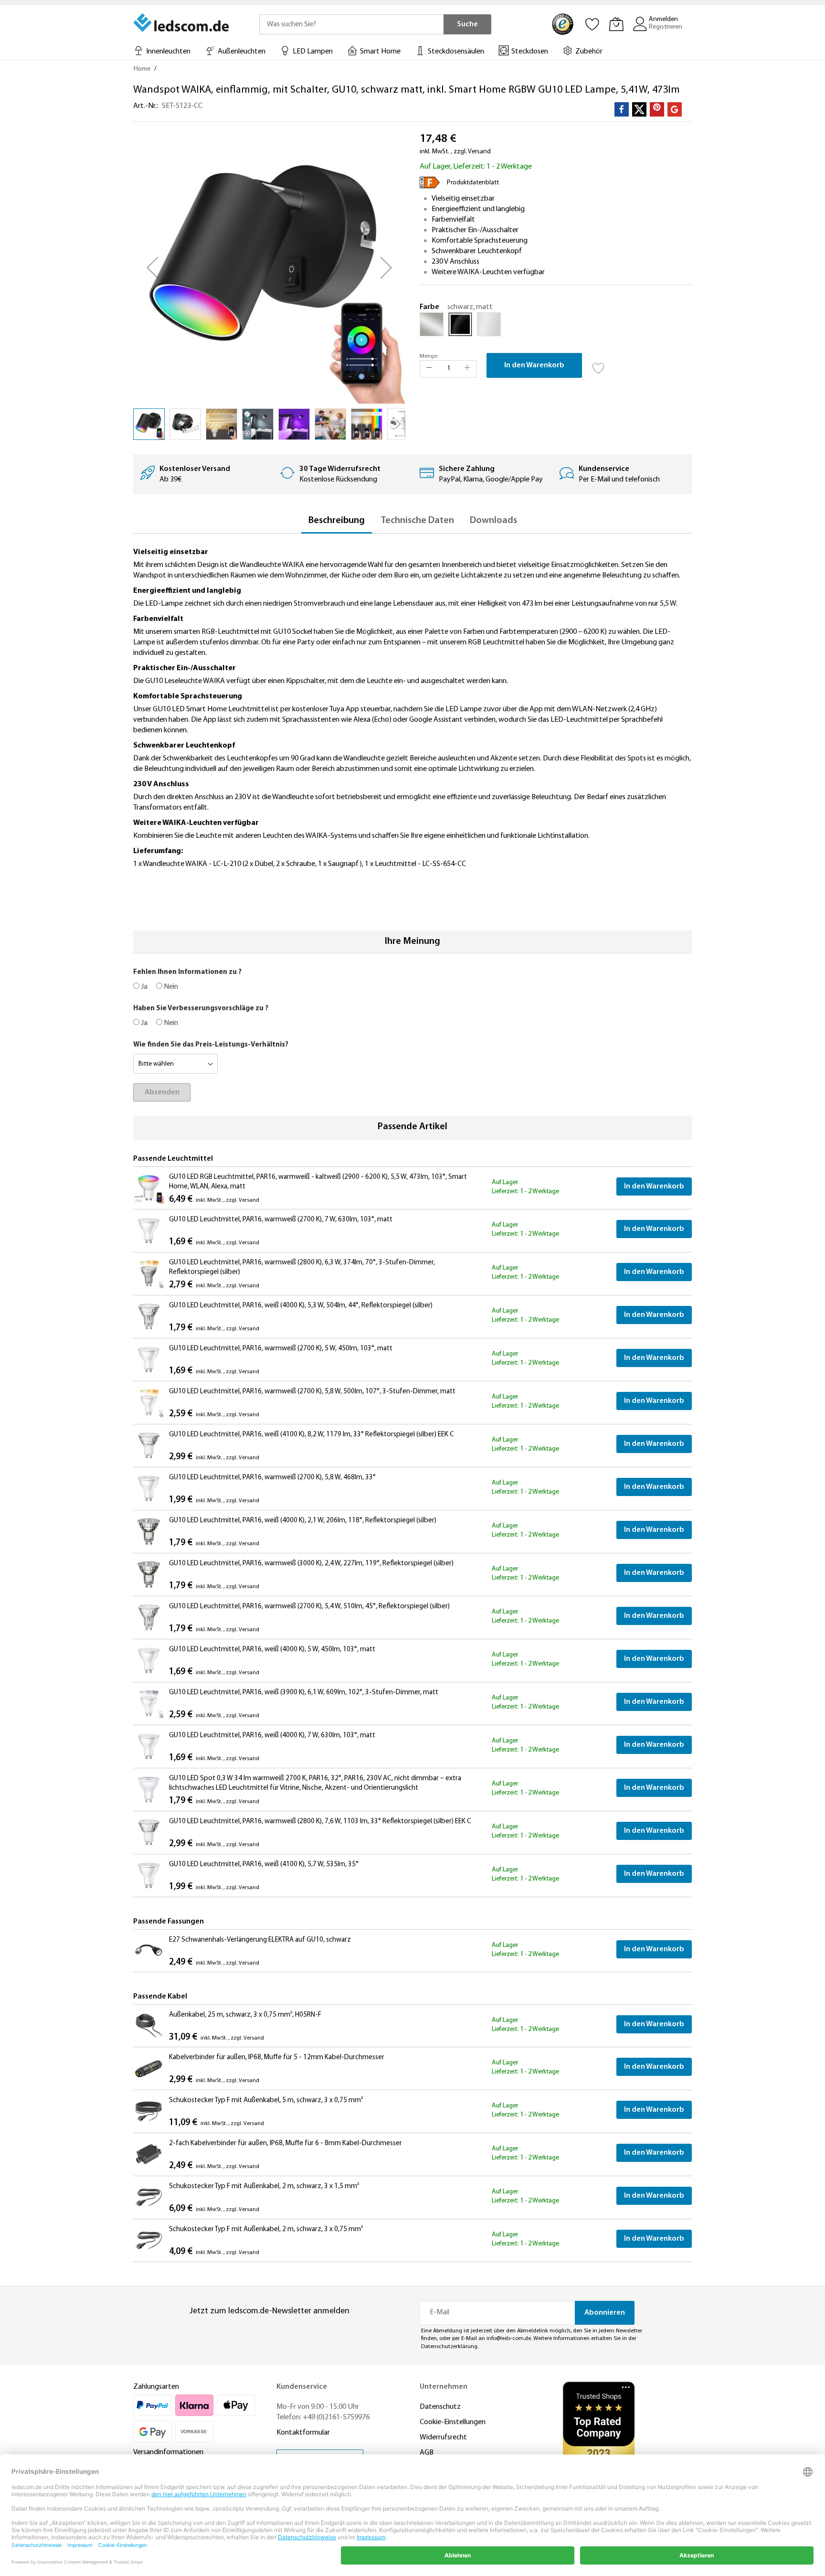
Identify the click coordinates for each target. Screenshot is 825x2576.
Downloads (493, 521)
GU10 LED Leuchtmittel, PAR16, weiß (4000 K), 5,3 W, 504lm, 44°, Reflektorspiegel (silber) (301, 1306)
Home (142, 69)
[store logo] (182, 22)
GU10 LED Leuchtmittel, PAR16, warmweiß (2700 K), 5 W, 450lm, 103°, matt (281, 1349)
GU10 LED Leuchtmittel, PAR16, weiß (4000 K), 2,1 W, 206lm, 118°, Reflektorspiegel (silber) (303, 1521)
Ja (143, 987)
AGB (427, 2453)
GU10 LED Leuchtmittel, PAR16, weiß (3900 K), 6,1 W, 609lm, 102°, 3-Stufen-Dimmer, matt (304, 1693)
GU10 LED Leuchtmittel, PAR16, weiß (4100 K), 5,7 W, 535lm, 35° (264, 1865)
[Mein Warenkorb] (616, 24)
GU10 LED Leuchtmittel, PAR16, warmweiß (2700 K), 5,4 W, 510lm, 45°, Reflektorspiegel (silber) (309, 1607)
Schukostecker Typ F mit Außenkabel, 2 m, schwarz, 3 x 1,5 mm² (264, 2186)
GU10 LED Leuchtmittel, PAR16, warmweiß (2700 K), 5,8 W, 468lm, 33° (272, 1478)
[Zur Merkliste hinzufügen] (599, 365)
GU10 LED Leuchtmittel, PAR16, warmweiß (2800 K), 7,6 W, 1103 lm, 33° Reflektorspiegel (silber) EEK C (320, 1822)
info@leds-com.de (509, 2339)
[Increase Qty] (467, 369)
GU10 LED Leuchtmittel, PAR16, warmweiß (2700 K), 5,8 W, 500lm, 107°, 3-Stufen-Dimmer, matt (312, 1392)
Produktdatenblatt (473, 183)
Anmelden (663, 19)
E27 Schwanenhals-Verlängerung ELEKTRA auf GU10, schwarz (260, 1940)
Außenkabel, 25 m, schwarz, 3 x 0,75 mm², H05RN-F (245, 2015)
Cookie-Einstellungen (453, 2422)
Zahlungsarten (156, 2387)
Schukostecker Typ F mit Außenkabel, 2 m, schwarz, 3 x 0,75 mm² (266, 2229)
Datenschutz (440, 2407)
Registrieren (666, 27)
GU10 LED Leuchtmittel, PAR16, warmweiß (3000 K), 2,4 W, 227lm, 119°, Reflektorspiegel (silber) (311, 1564)
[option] (432, 324)
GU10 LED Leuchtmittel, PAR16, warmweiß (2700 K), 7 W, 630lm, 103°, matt (281, 1220)
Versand (479, 152)
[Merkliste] (592, 24)
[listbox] (556, 327)
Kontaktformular (303, 2433)
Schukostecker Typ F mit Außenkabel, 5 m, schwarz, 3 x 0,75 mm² (266, 2100)
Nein (170, 987)
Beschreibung (337, 521)
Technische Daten (417, 521)
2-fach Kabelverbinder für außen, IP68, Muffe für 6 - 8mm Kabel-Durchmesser (286, 2143)
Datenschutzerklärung (449, 2347)
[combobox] (351, 24)
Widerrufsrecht (443, 2437)
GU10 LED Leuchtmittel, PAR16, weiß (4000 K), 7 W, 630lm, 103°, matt (272, 1736)
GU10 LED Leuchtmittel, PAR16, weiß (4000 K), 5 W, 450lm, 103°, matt (272, 1650)
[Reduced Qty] (429, 369)
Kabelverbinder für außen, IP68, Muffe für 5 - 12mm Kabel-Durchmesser (277, 2058)
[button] (152, 267)
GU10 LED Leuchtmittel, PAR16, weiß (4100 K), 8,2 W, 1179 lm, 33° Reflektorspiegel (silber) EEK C (312, 1435)
